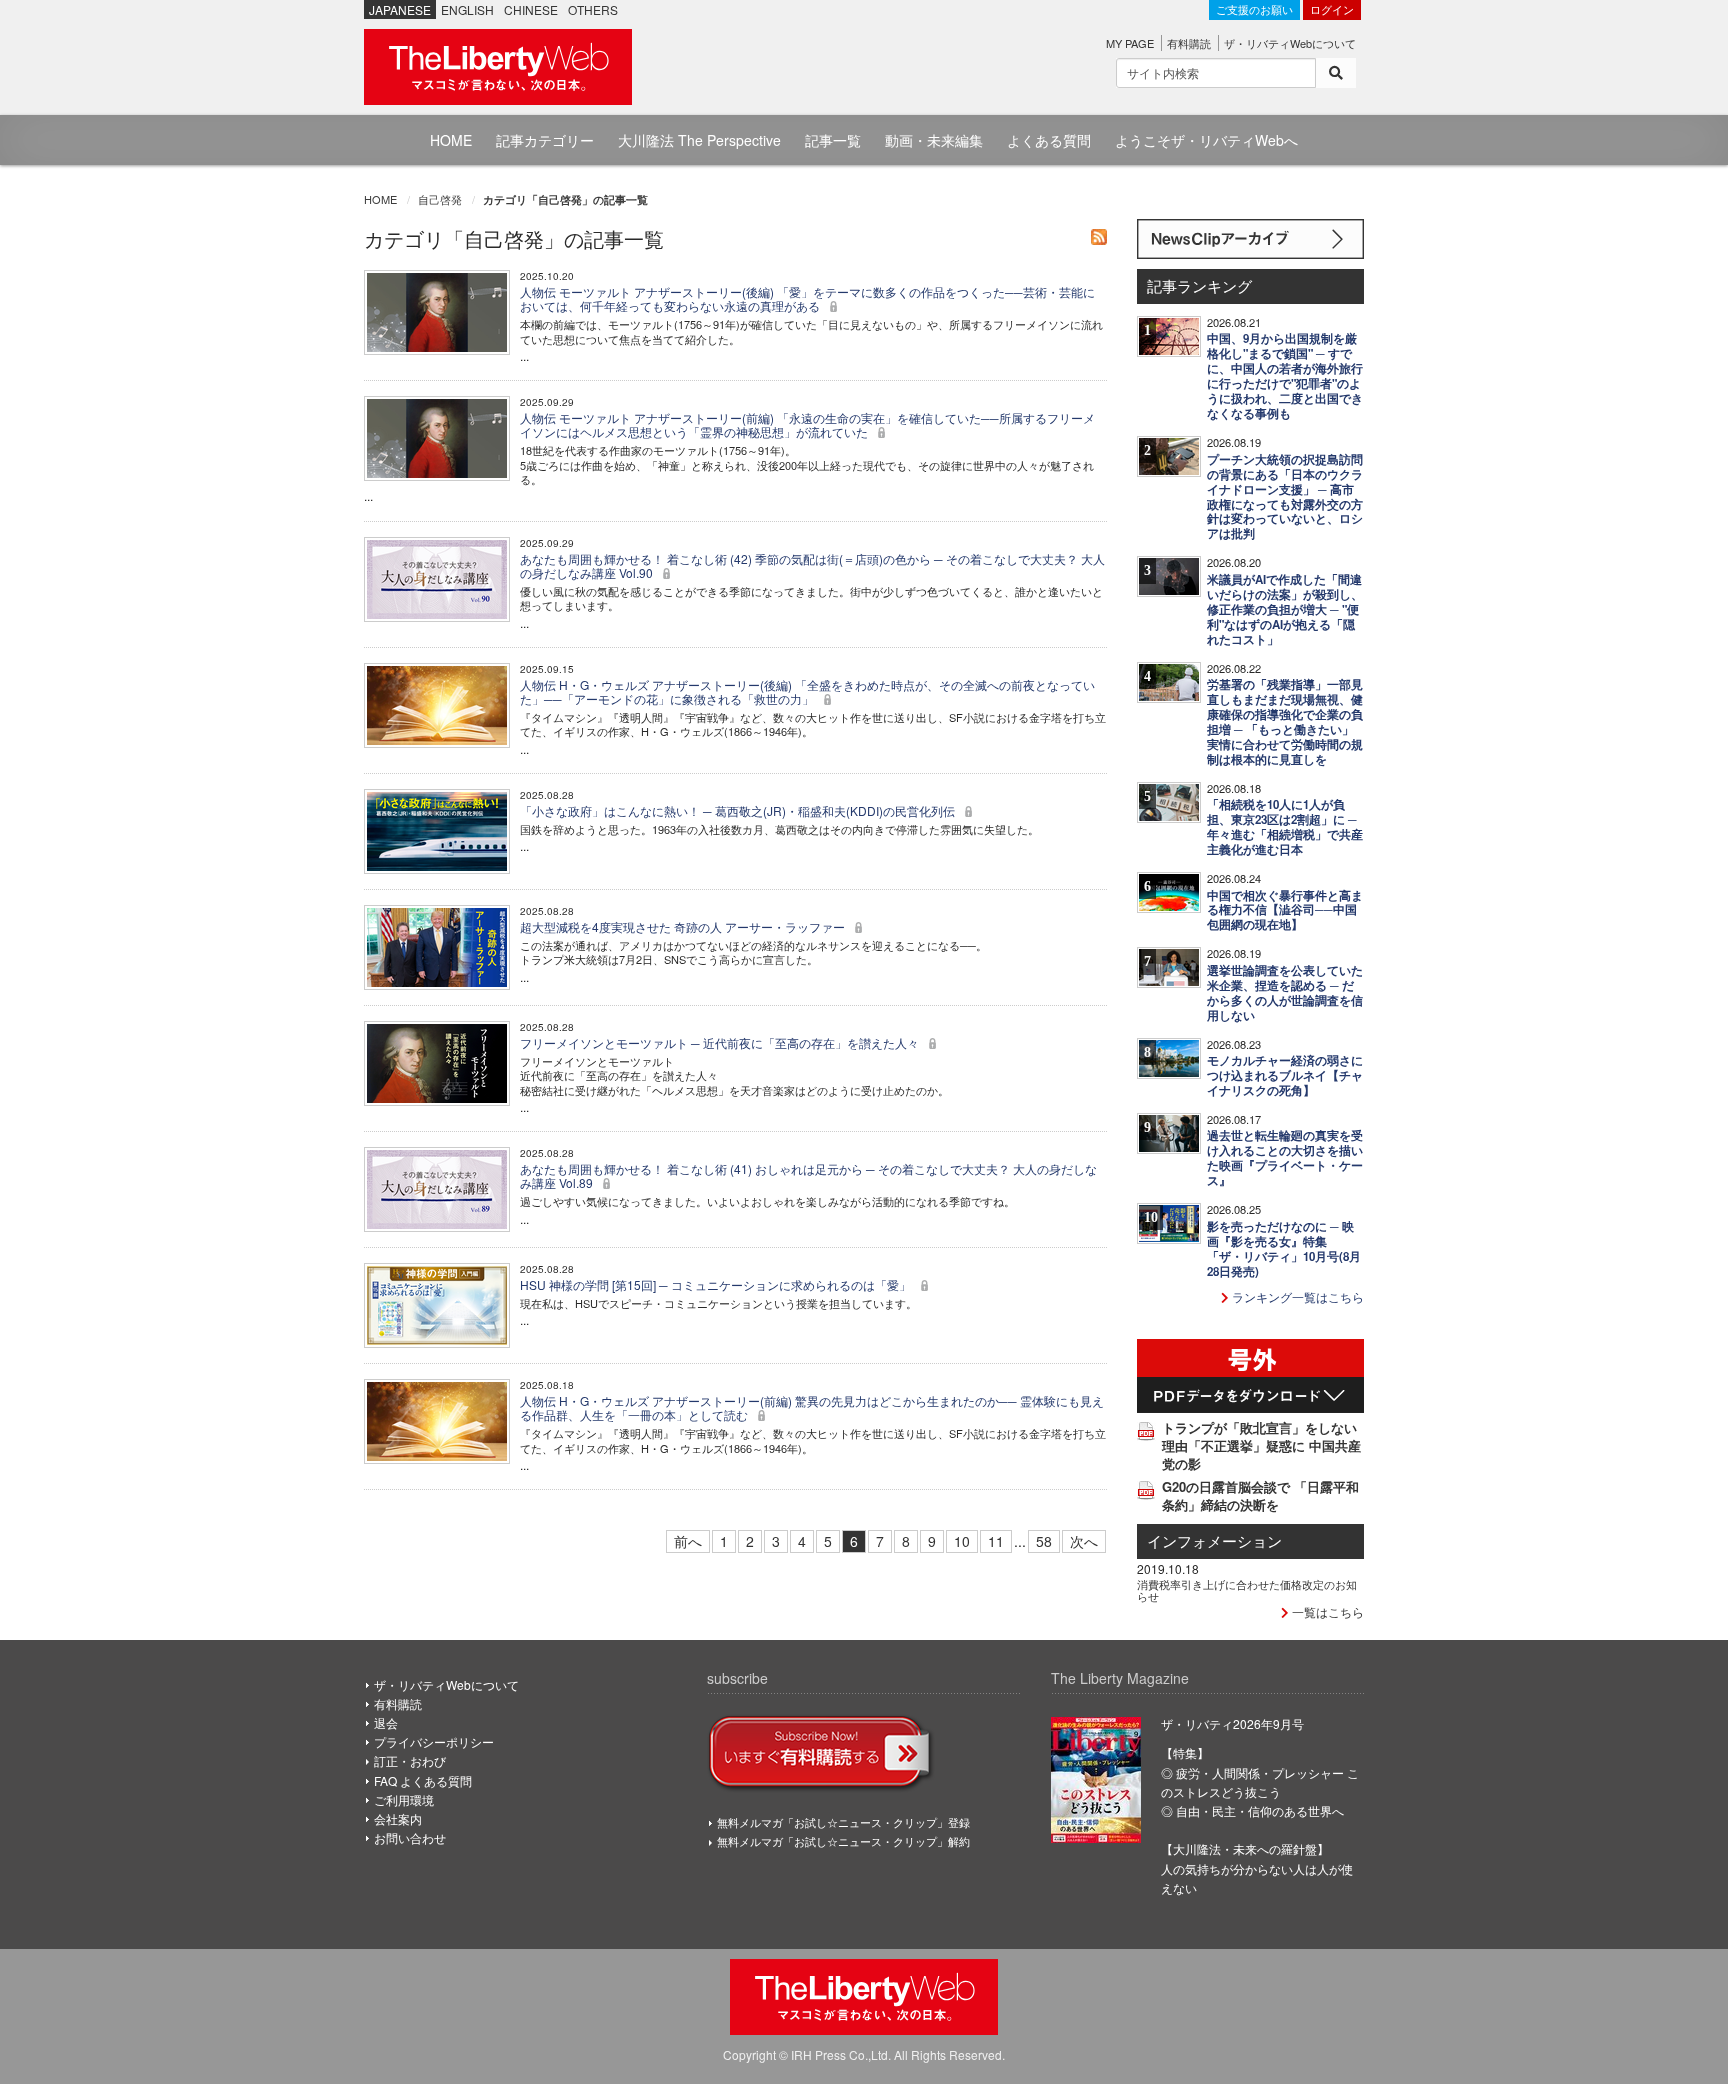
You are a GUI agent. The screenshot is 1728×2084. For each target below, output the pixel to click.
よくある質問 (1049, 140)
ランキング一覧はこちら (1296, 1296)
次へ (1084, 1541)
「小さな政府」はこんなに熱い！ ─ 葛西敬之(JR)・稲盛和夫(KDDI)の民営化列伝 (739, 810)
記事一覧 (833, 140)
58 (1044, 1541)
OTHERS (593, 9)
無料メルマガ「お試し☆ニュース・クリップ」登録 (843, 1822)
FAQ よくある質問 (423, 1780)
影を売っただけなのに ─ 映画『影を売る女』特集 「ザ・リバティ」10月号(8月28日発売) (1284, 1249)
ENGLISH (467, 9)
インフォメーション (1214, 1540)
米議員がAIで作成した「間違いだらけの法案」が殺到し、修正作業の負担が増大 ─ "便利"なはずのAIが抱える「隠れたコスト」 (1285, 609)
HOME (451, 140)
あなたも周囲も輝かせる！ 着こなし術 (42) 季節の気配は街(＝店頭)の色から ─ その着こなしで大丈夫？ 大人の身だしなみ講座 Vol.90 (812, 565)
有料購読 (1189, 43)
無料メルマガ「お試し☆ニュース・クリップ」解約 (843, 1841)
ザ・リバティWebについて (1290, 43)
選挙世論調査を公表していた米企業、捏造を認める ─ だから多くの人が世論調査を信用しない (1285, 993)
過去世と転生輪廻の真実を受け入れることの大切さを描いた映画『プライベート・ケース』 (1285, 1158)
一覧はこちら (1326, 1611)
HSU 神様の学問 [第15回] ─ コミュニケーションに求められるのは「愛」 (717, 1284)
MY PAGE (1130, 43)
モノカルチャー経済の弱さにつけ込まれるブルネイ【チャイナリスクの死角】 (1285, 1075)
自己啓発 (440, 199)
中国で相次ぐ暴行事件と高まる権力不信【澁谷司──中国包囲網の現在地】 (1285, 910)
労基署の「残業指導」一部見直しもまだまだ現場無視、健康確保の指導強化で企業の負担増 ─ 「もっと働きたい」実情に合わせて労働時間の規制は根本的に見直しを (1285, 722)
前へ (688, 1541)
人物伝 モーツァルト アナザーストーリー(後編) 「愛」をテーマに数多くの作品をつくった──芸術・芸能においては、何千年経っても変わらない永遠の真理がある (807, 298)
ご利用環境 (404, 1799)
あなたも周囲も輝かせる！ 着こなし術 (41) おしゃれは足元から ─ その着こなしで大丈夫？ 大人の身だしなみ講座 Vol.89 (808, 1175)
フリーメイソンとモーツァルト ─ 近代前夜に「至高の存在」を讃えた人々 (721, 1042)
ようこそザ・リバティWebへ (1206, 140)
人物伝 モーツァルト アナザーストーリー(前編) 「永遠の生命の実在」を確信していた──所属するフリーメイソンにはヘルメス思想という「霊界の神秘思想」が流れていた (807, 424)
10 (962, 1541)
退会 (386, 1722)
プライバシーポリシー (434, 1741)
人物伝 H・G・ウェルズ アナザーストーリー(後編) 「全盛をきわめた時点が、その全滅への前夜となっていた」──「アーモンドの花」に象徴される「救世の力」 (807, 691)
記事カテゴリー (545, 140)
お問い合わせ (410, 1837)
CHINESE (531, 9)
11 (996, 1541)
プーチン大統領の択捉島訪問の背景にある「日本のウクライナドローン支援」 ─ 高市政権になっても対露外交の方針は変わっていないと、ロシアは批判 (1285, 497)
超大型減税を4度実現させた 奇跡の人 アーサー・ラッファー (684, 926)
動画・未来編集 (934, 140)
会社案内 (398, 1818)
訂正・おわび (410, 1760)
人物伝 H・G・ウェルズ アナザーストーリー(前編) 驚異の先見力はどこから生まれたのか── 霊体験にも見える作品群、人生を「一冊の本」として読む (812, 1407)
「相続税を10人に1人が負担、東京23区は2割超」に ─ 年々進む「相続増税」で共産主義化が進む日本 (1285, 827)
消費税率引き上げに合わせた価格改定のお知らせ (1247, 1590)
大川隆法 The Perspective (699, 140)
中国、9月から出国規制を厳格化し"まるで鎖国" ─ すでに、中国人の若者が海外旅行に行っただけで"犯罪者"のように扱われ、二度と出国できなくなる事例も (1285, 376)
